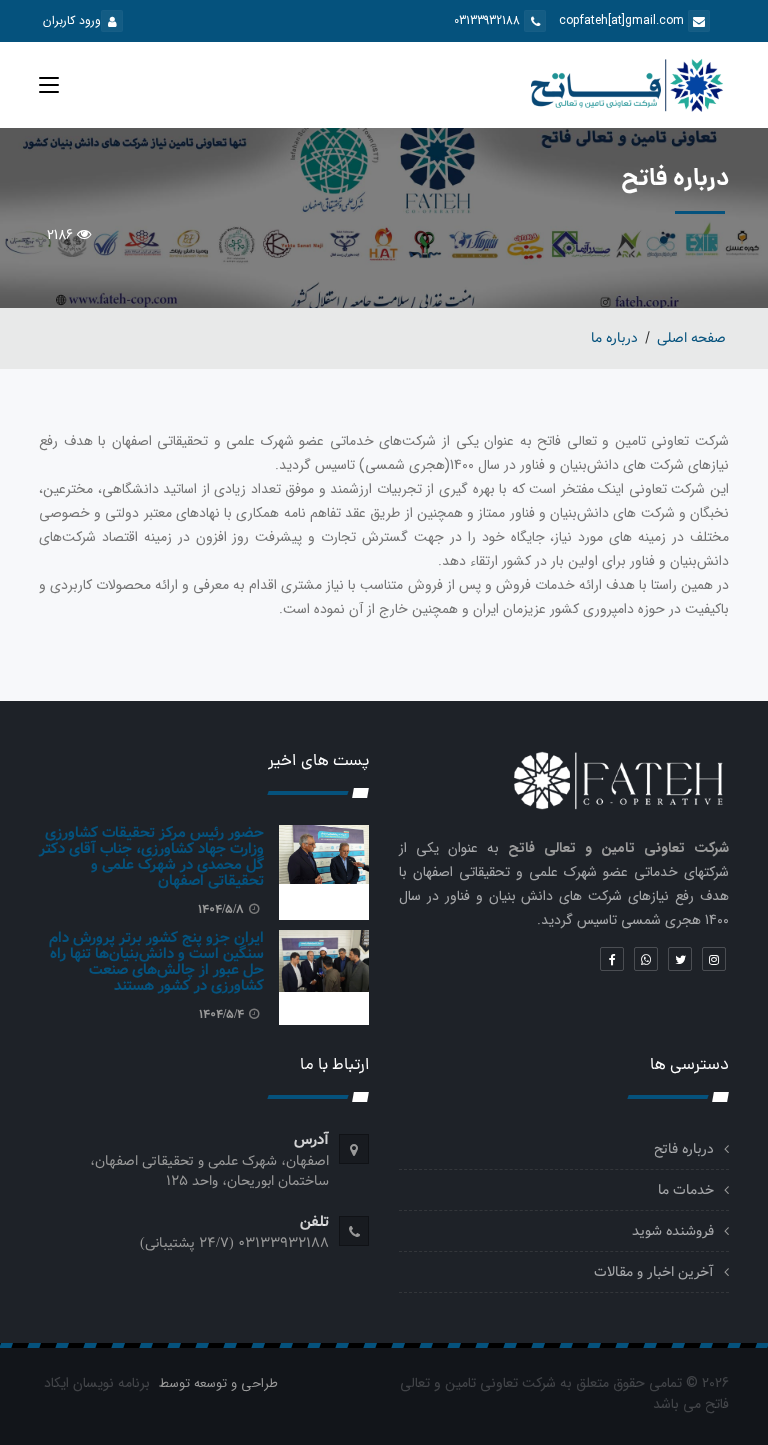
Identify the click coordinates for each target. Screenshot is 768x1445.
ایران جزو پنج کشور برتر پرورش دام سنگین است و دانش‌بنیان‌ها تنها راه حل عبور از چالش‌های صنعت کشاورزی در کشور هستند (156, 962)
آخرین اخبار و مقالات (654, 1272)
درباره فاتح (684, 1149)
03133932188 (489, 20)
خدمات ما (686, 1190)
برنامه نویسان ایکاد (97, 1383)
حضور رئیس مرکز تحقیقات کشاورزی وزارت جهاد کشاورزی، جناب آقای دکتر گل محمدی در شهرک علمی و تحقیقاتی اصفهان (151, 857)
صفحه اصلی (691, 338)
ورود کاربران (72, 20)
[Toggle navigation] (49, 89)
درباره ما (614, 338)
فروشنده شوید (673, 1231)
